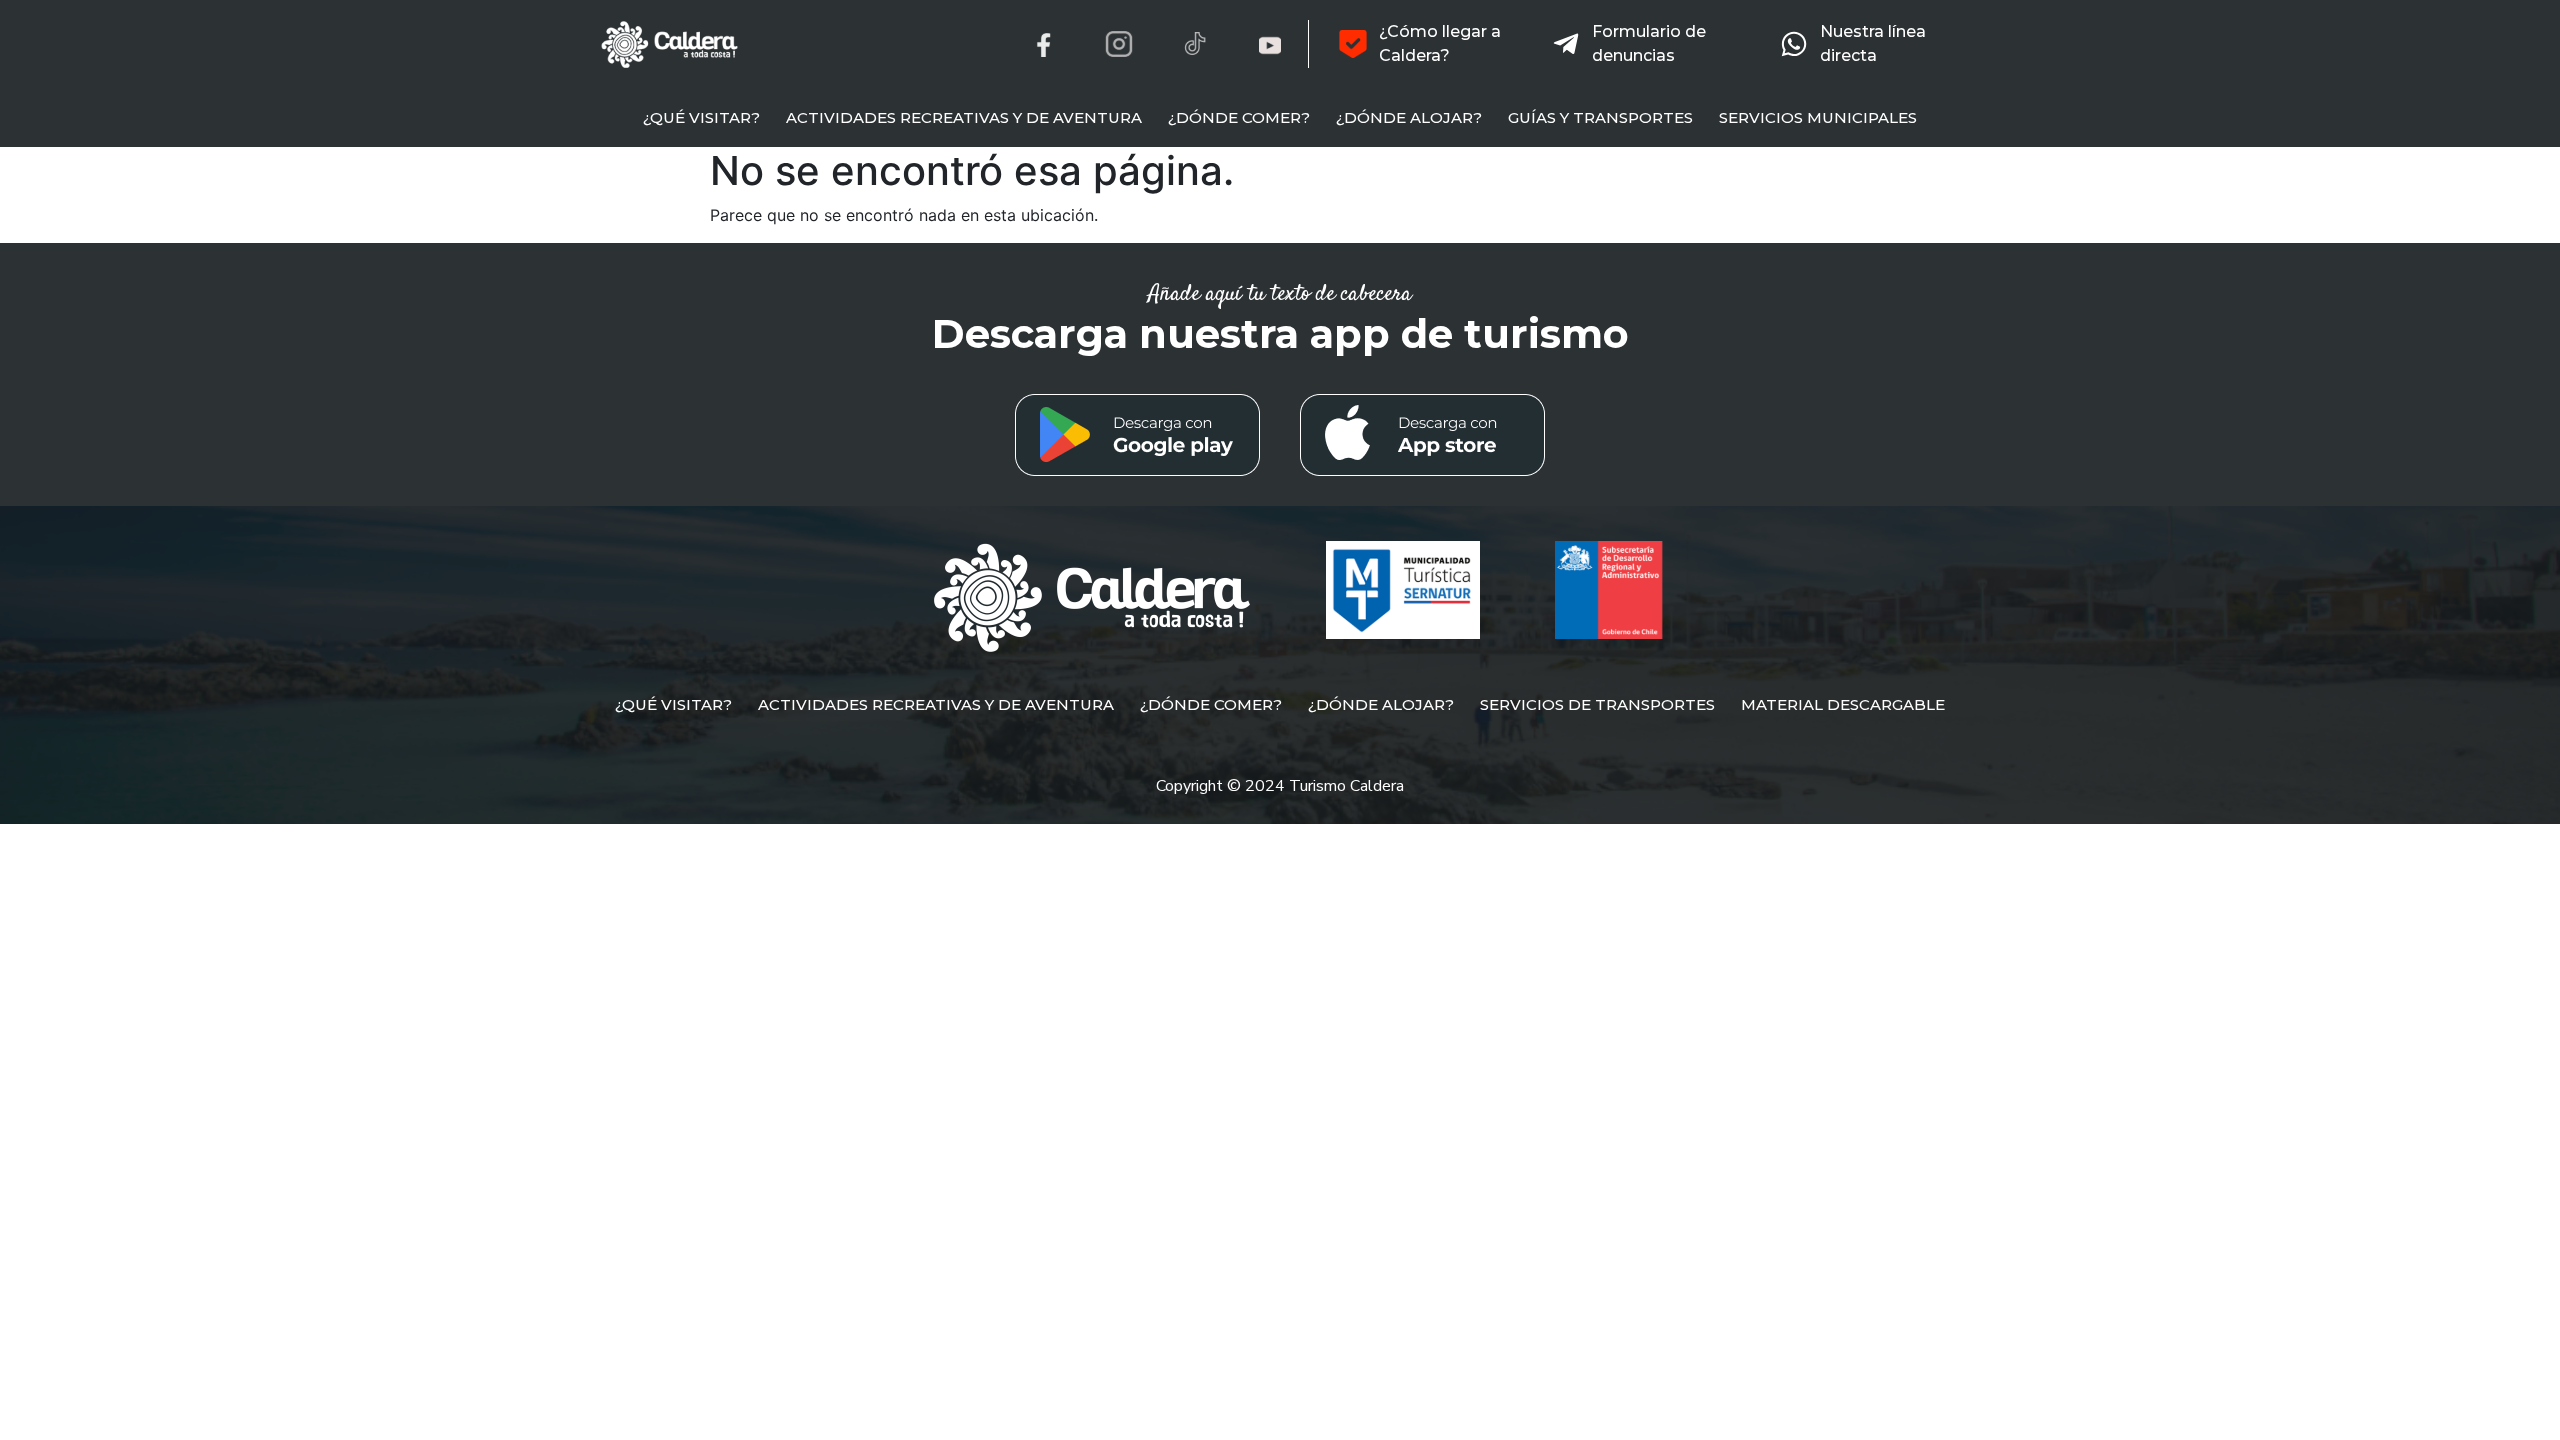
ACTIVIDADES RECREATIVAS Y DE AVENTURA (964, 117)
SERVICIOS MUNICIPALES (1818, 117)
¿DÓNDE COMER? (1239, 117)
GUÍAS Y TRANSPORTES (1600, 117)
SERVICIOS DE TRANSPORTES (1597, 704)
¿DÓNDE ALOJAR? (1409, 117)
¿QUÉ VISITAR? (701, 117)
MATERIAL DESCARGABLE (1843, 704)
